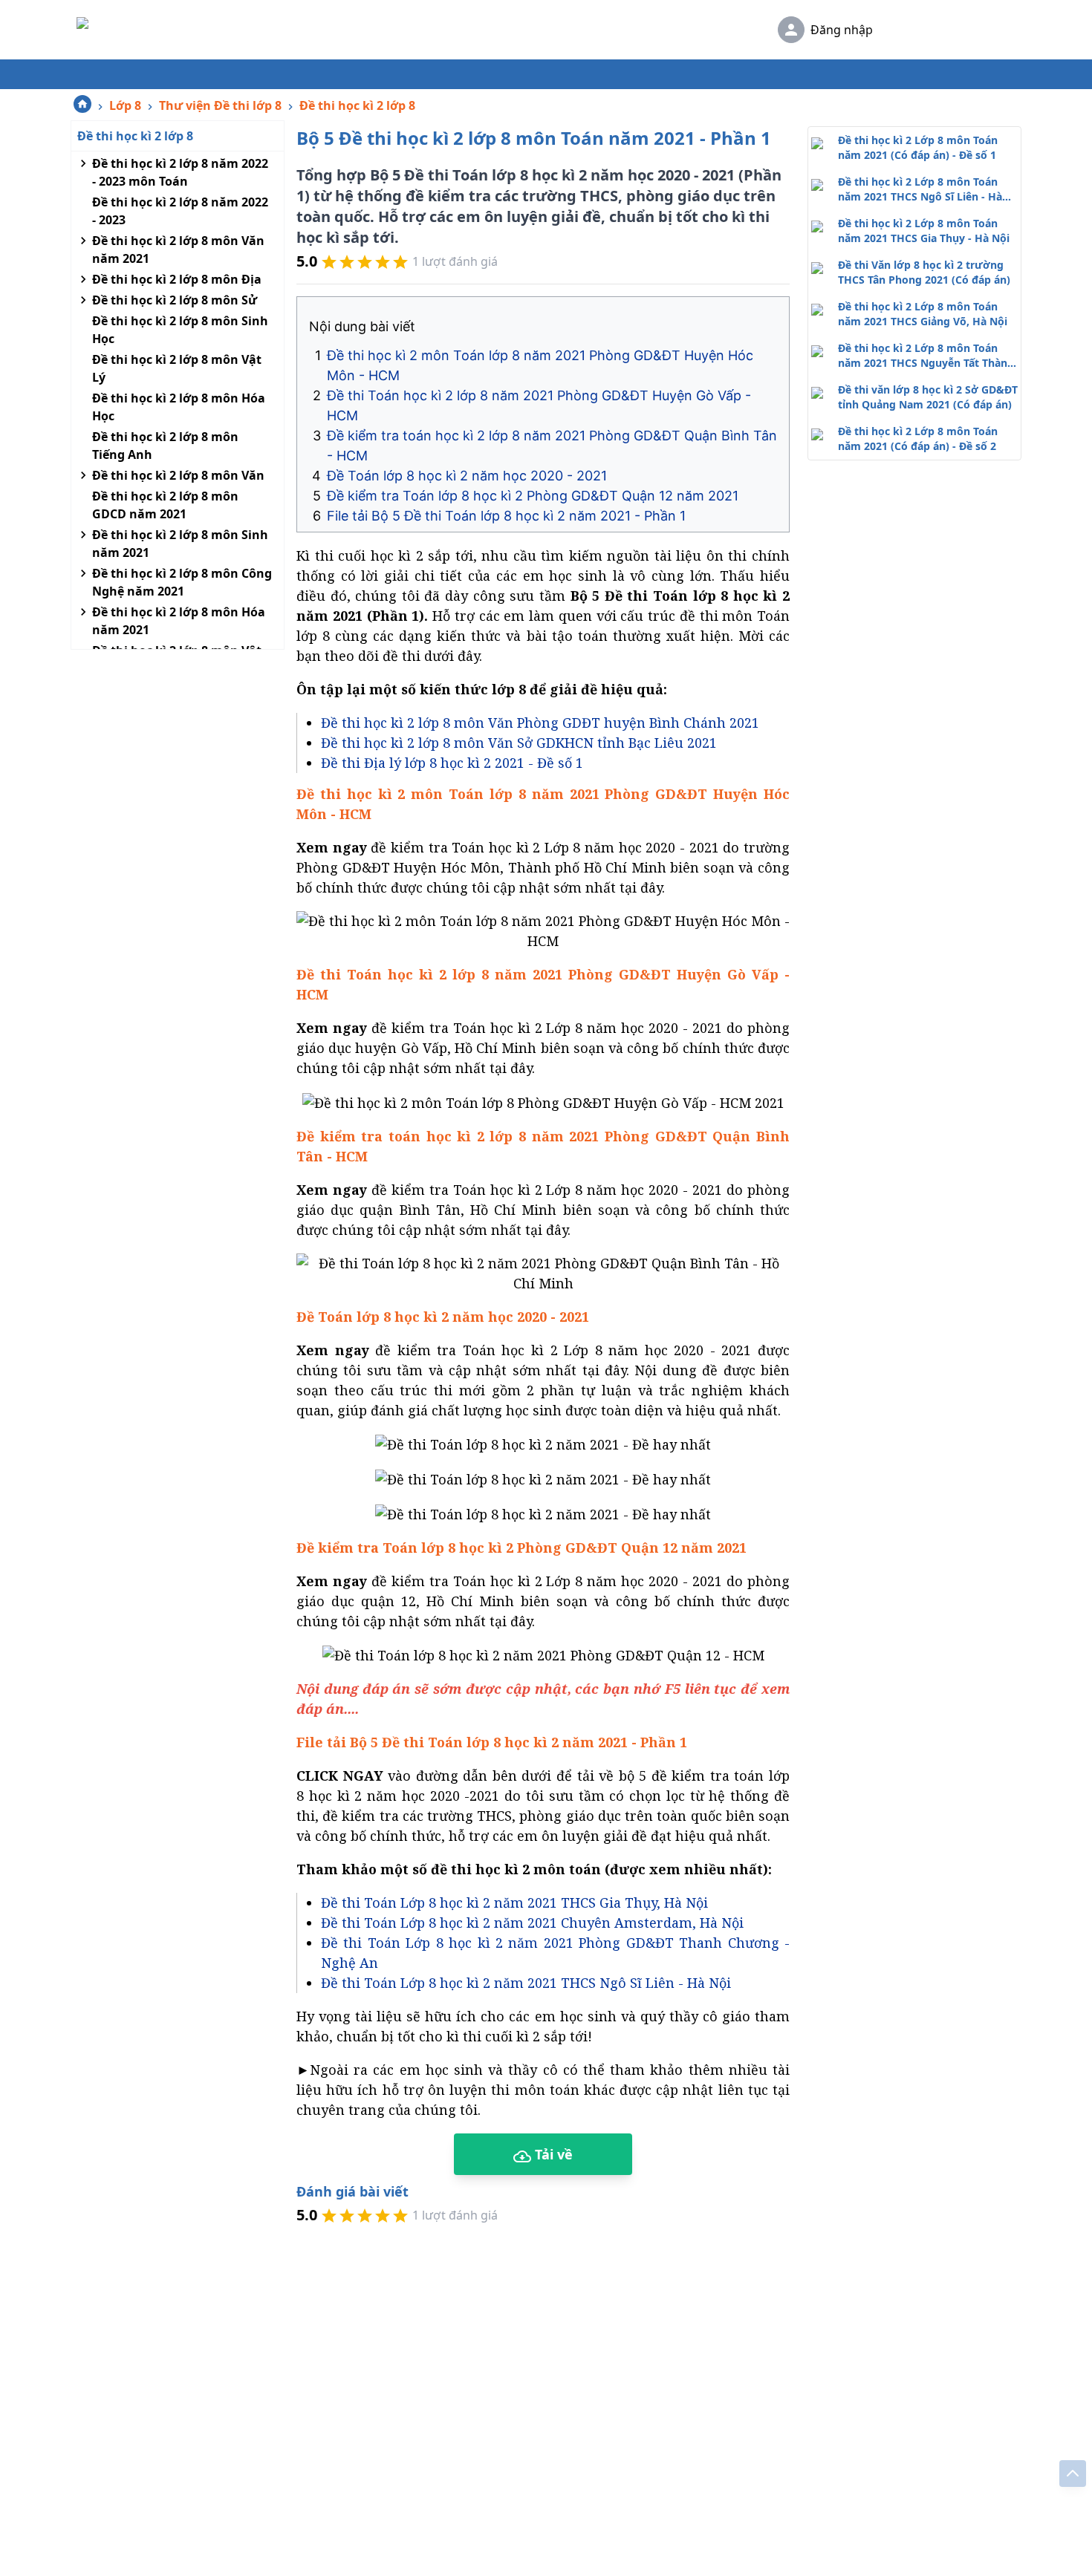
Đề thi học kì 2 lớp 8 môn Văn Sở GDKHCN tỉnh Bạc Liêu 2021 (519, 743)
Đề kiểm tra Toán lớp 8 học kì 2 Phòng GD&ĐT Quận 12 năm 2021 (533, 496)
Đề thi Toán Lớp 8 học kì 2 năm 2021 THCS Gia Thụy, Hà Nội (514, 1902)
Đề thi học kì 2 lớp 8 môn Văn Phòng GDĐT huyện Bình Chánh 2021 (540, 723)
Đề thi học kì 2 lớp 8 (357, 105)
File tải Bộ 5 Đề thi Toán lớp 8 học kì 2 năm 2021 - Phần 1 (506, 516)
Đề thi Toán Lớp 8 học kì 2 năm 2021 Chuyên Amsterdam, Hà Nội (532, 1923)
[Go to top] (1073, 2474)
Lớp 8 (125, 105)
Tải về (552, 2154)
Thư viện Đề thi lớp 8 (220, 105)
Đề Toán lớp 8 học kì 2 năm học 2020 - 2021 (467, 476)
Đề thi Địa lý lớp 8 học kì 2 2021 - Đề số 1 (452, 763)
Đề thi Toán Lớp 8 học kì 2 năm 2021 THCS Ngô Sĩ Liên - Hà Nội (526, 1983)
